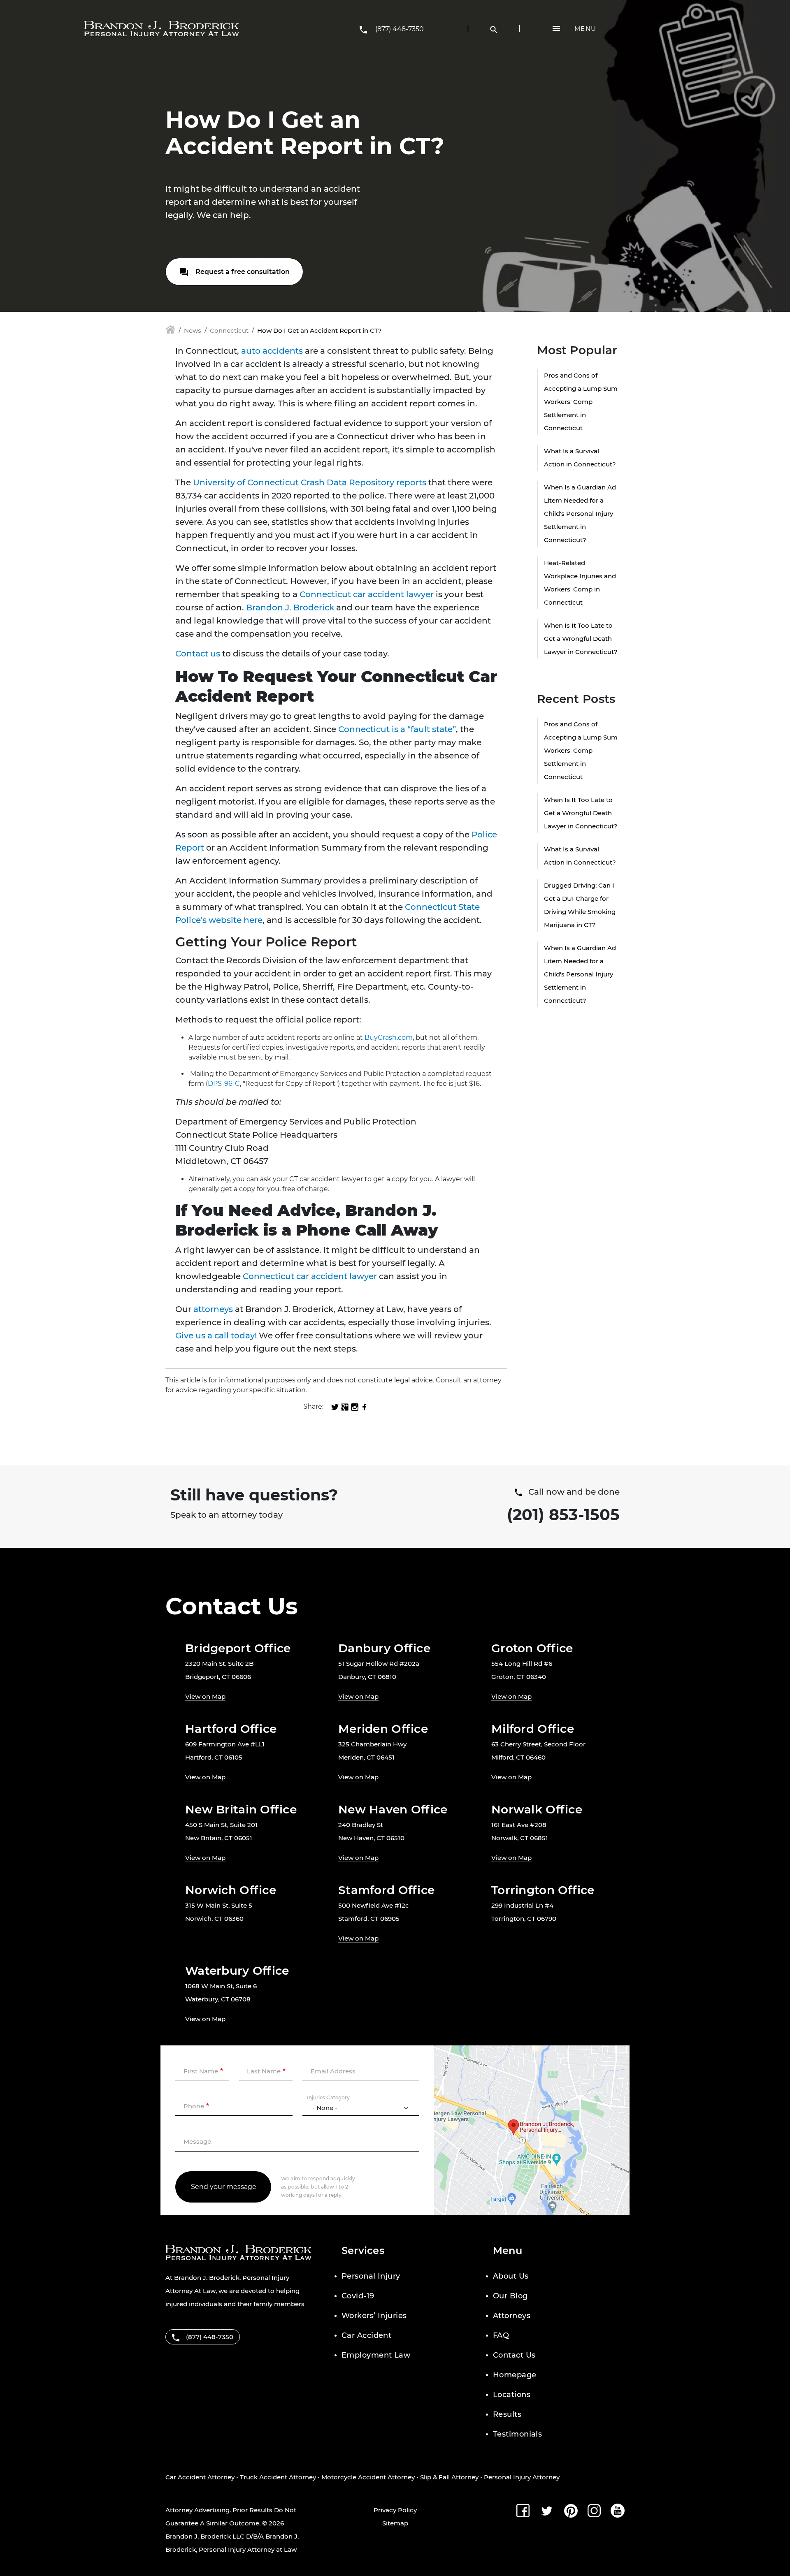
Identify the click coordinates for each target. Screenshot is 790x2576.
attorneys (213, 1309)
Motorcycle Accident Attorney (368, 2477)
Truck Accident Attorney (278, 2477)
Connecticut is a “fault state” (397, 729)
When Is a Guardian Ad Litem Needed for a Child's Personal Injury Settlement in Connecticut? (580, 514)
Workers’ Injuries (374, 2316)
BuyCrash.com (389, 1038)
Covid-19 (358, 2296)
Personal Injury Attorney (522, 2477)
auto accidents (272, 351)
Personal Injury (371, 2276)
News (193, 330)
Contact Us (514, 2355)
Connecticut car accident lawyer (367, 594)
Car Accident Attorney (200, 2477)
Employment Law (376, 2355)
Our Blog (510, 2296)
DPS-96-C (224, 1084)
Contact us (198, 654)
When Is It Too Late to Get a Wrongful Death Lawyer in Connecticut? (581, 639)
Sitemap (395, 2523)
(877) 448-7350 (400, 29)
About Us (511, 2276)
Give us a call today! (216, 1336)
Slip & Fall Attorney (449, 2477)
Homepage (515, 2375)
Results (507, 2414)
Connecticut (229, 330)
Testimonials (517, 2434)
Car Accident (366, 2335)
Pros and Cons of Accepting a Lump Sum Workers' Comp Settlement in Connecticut (581, 402)
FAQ (501, 2335)
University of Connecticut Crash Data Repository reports (310, 482)
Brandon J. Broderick (290, 607)
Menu (585, 29)
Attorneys (512, 2316)
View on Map (205, 1696)
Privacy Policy (395, 2510)
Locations (512, 2395)
